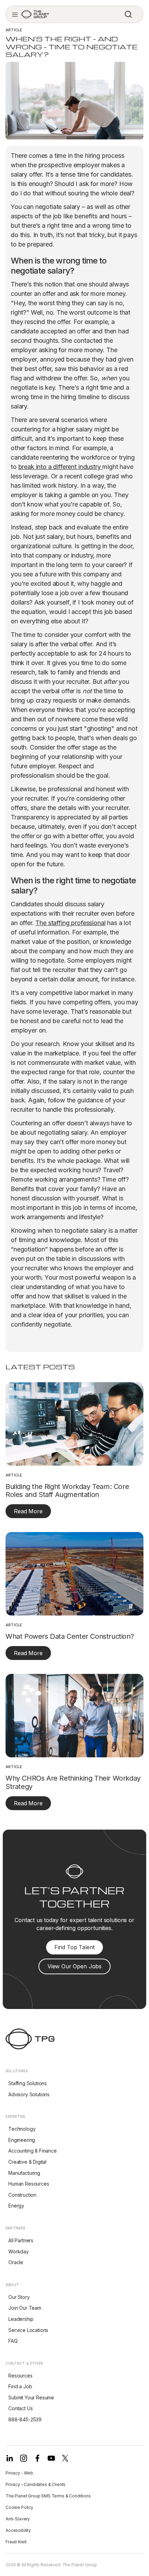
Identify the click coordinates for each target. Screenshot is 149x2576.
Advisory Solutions (29, 2094)
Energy (16, 2206)
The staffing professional (70, 923)
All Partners (21, 2240)
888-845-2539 (25, 2419)
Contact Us (20, 2408)
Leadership (21, 2319)
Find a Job (20, 2386)
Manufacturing (24, 2173)
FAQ (13, 2341)
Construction (22, 2195)
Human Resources (29, 2184)
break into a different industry (60, 467)
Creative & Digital (27, 2162)
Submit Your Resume (31, 2397)
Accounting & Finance (33, 2151)
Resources (20, 2376)
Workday (19, 2251)
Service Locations (28, 2330)
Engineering (22, 2140)
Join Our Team (25, 2308)
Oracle (16, 2262)
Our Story (19, 2297)
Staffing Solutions (28, 2083)
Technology (22, 2129)
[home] (35, 14)
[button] (15, 14)
